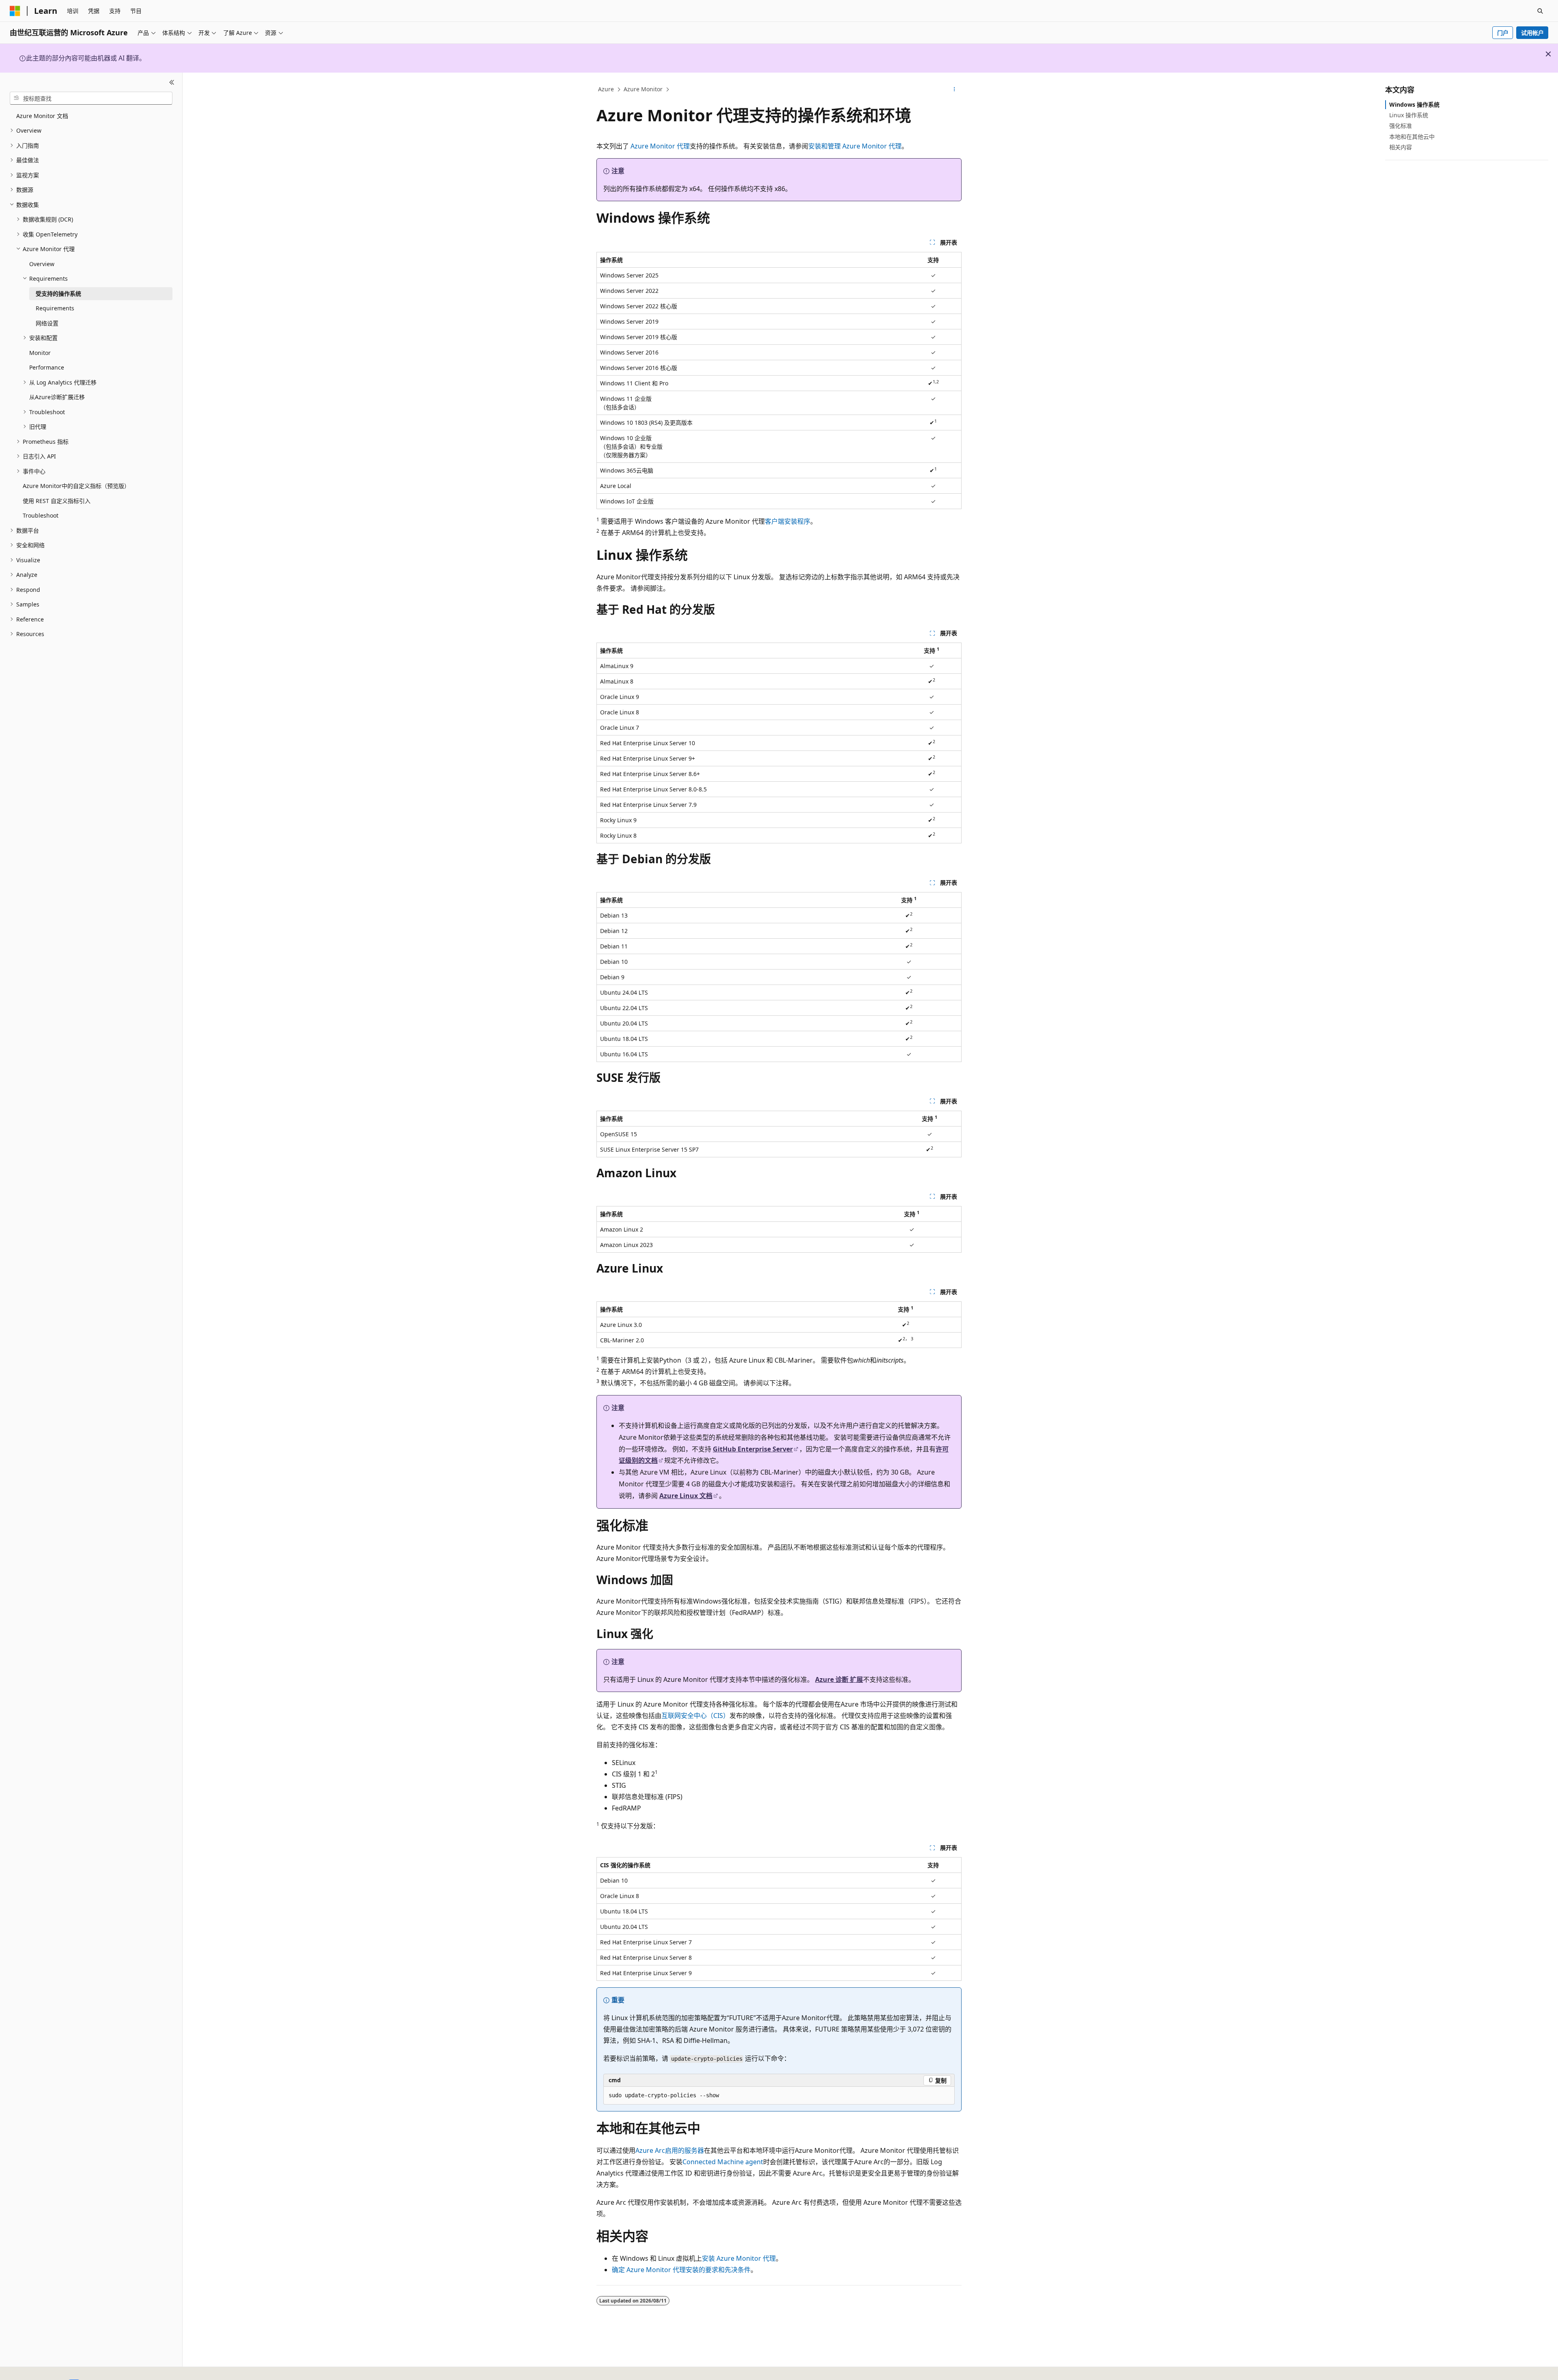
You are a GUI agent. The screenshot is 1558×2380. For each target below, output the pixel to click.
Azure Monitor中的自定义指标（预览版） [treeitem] (76, 486)
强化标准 (1401, 126)
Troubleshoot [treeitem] (41, 515)
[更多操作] (954, 90)
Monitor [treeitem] (40, 353)
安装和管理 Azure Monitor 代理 (855, 146)
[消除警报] (1548, 54)
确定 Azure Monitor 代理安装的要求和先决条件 (681, 2270)
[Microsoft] (15, 11)
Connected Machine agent (723, 2162)
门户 (1503, 33)
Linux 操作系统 (1409, 115)
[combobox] (91, 98)
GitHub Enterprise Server (753, 1449)
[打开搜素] (1540, 11)
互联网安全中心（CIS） (695, 1716)
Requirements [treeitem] (55, 308)
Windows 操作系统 (1414, 104)
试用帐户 (1532, 33)
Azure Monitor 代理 (660, 146)
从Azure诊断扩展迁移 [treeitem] (57, 397)
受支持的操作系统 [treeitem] (58, 293)
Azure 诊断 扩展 (839, 1679)
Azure (606, 89)
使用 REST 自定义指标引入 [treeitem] (57, 501)
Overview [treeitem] (42, 264)
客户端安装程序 (788, 521)
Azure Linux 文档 (686, 1496)
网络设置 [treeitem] (47, 323)
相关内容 (1401, 147)
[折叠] (172, 82)
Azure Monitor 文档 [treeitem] (42, 116)
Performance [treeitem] (47, 367)
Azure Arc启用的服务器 (670, 2150)
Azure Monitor (643, 89)
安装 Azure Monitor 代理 (739, 2258)
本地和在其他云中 (1412, 137)
